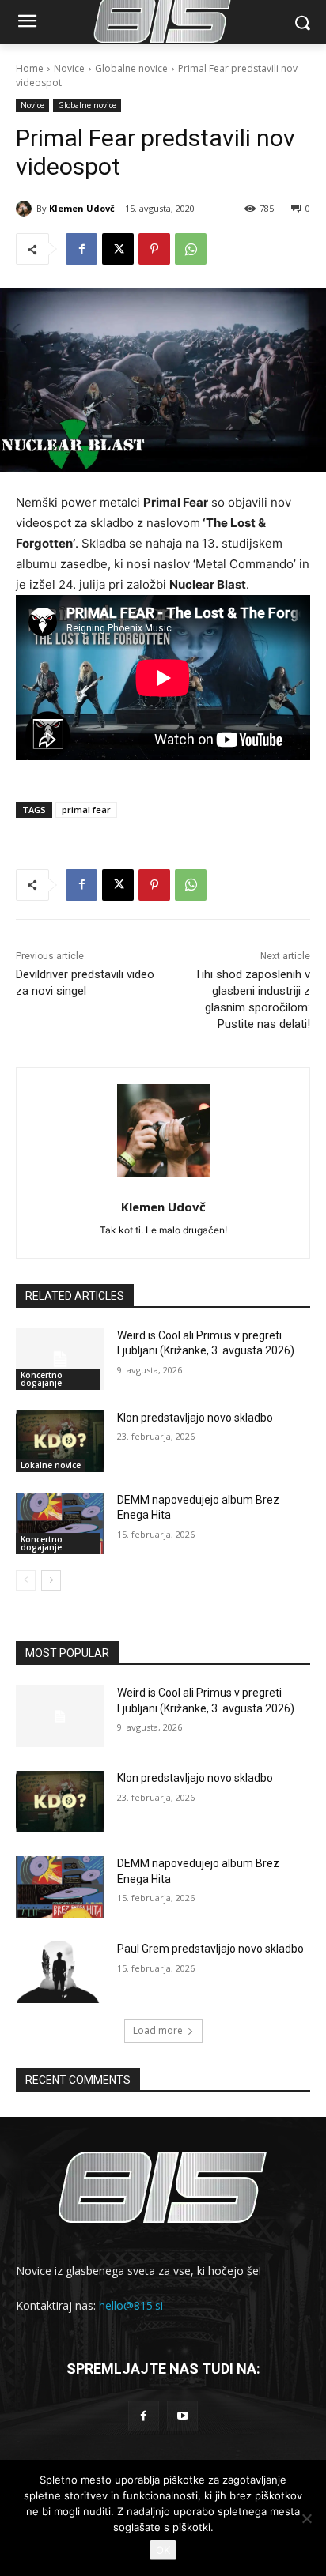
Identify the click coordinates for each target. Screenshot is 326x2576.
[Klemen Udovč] (26, 209)
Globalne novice (131, 68)
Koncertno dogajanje (42, 1379)
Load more (158, 2030)
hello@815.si (131, 2305)
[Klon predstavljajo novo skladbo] (60, 1441)
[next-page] (51, 1580)
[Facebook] (81, 249)
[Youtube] (182, 2416)
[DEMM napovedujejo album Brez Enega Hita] (60, 1523)
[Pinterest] (154, 249)
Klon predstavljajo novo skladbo (195, 1418)
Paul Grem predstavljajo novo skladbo (210, 1949)
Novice (69, 68)
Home (30, 68)
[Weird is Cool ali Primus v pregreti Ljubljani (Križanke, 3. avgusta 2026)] (60, 1359)
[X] (118, 249)
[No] (306, 2518)
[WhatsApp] (191, 249)
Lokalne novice (51, 1465)
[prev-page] (26, 1580)
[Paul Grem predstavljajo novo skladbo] (60, 1972)
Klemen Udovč (82, 208)
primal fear (86, 810)
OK (163, 2550)
